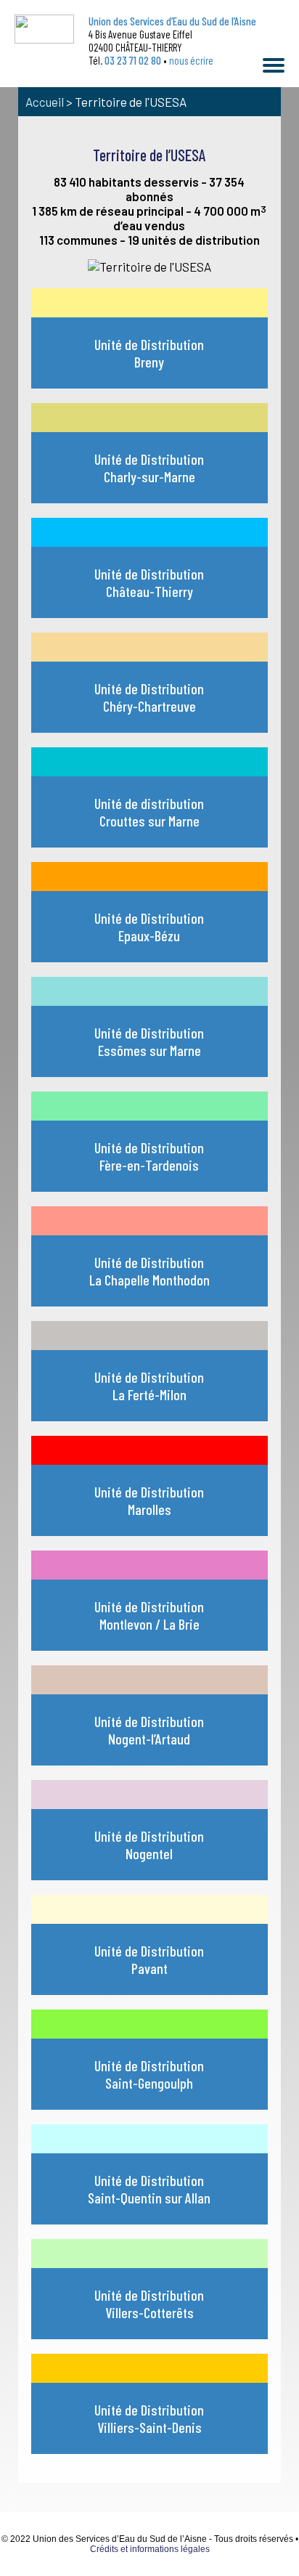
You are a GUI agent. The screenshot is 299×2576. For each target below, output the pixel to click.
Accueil (45, 102)
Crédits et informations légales (150, 2549)
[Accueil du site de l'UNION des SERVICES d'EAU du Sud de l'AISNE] (44, 29)
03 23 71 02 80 (133, 60)
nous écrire (191, 60)
